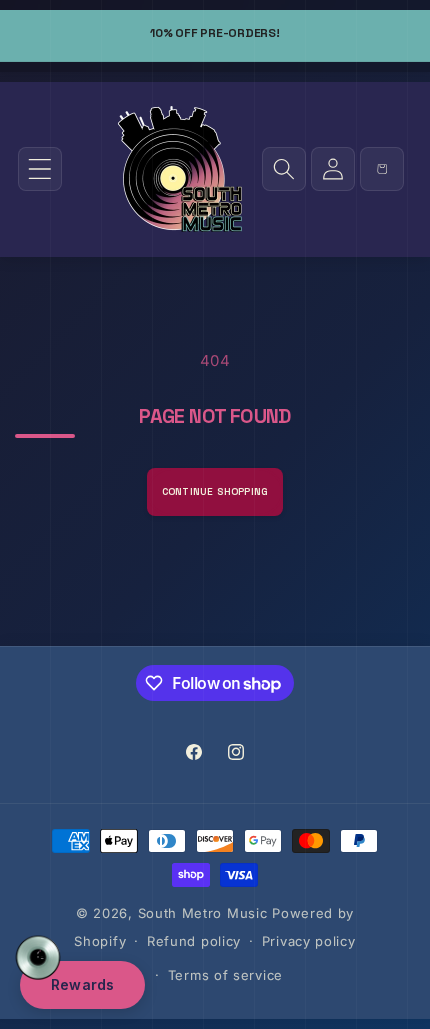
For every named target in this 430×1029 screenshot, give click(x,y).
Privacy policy (309, 941)
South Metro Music (203, 913)
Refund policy (194, 941)
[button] (40, 169)
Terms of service (225, 975)
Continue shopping (215, 491)
